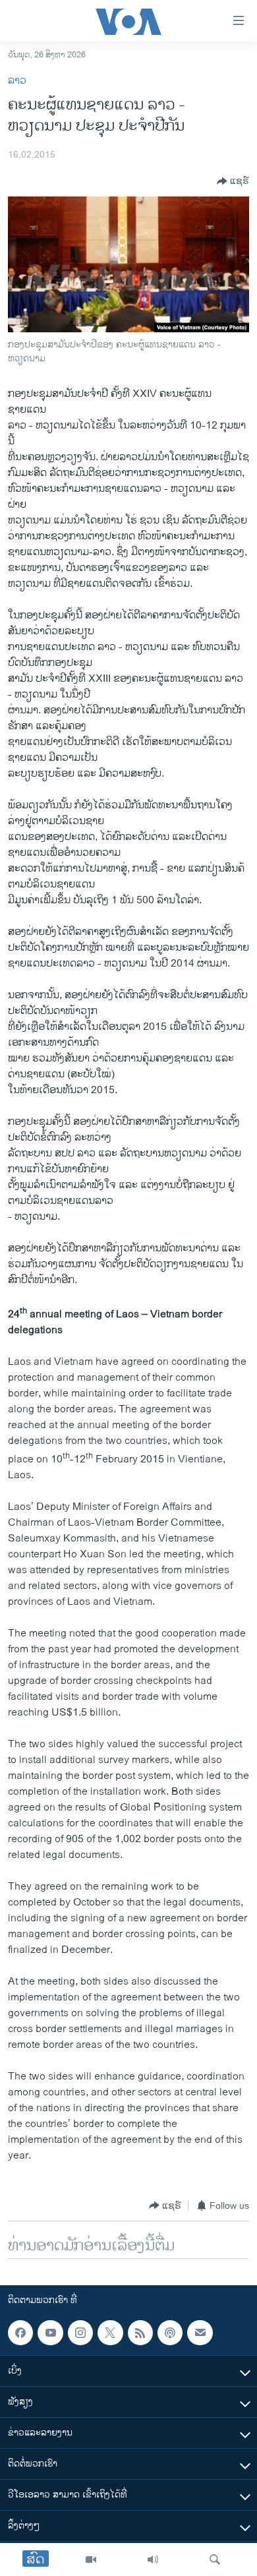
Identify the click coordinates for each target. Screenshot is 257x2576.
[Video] (91, 2560)
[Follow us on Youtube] (50, 2333)
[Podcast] (170, 2333)
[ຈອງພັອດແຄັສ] (200, 2333)
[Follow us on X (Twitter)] (110, 2333)
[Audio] (153, 2560)
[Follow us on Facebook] (20, 2333)
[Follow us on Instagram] (80, 2333)
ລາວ (17, 81)
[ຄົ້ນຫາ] (215, 2560)
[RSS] (140, 2333)
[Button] (233, 181)
